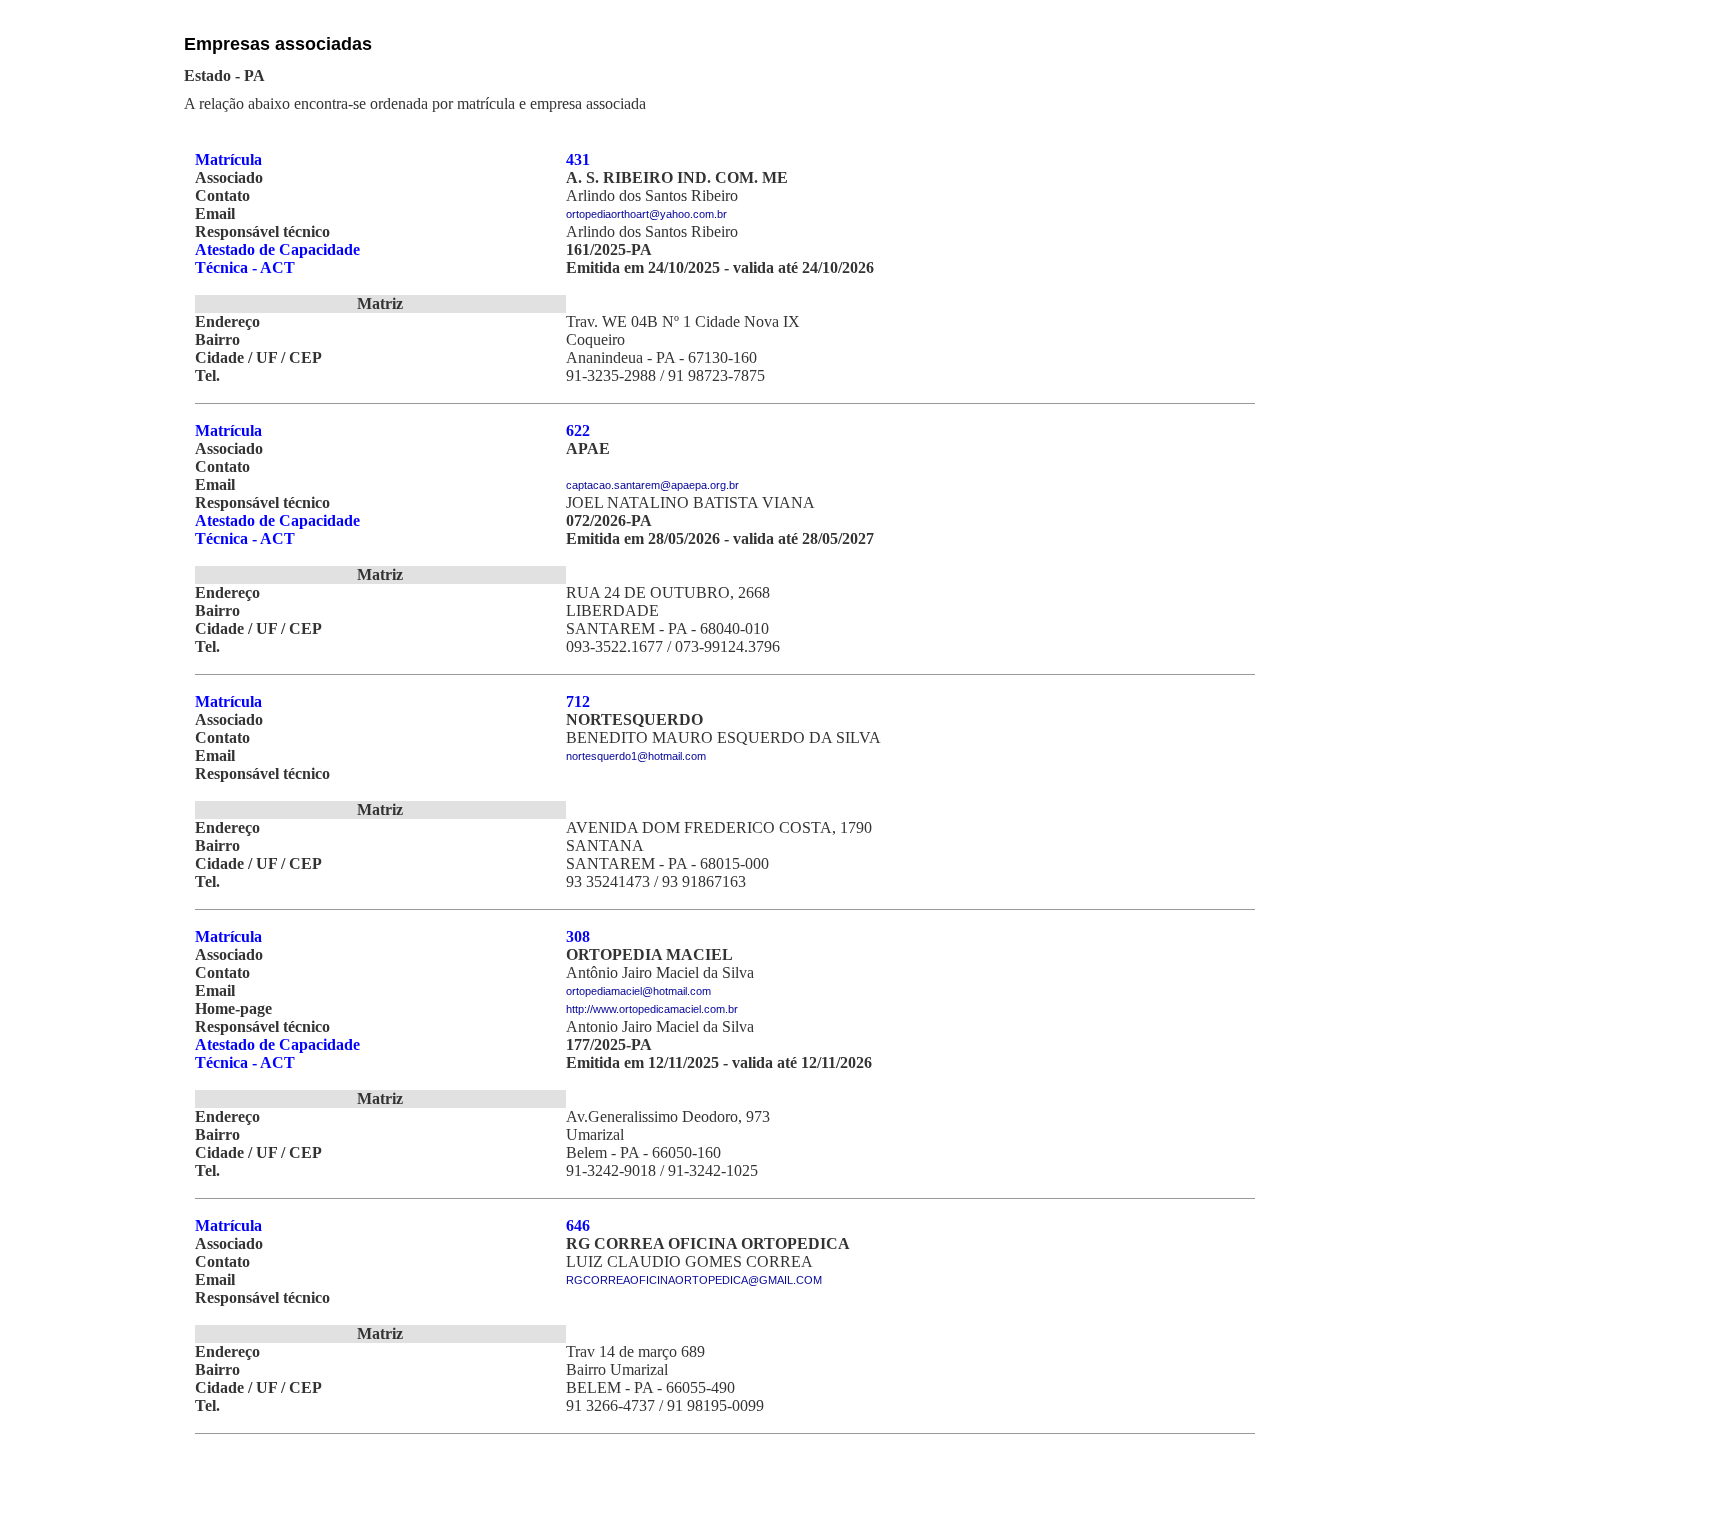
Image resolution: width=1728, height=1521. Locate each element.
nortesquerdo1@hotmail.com (636, 756)
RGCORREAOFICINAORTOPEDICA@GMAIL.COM (694, 1280)
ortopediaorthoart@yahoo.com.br (646, 214)
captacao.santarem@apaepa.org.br (652, 485)
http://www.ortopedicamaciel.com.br (652, 1009)
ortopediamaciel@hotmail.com (638, 991)
